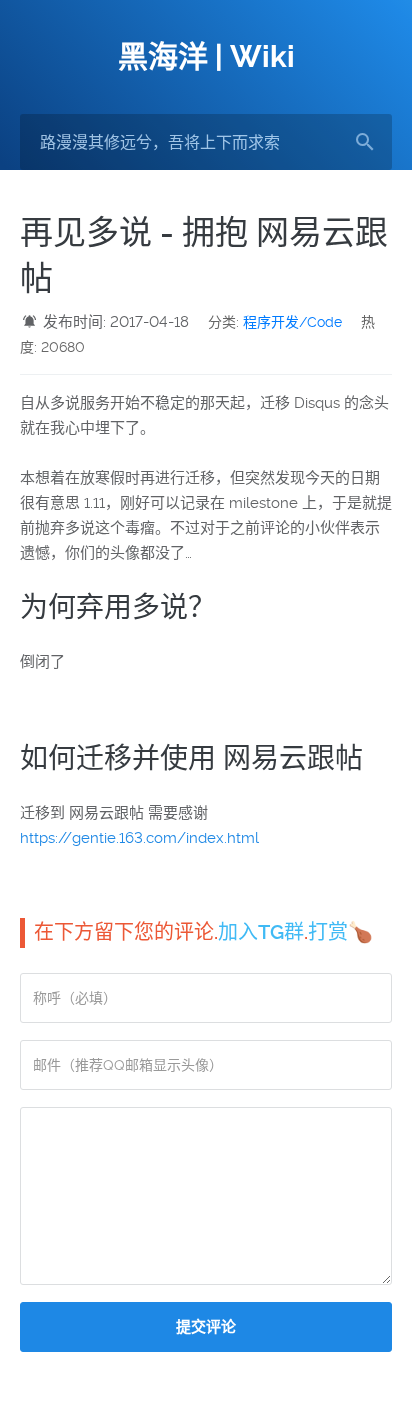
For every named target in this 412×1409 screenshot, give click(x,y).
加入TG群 (261, 932)
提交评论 (206, 1327)
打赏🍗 (340, 932)
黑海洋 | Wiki (206, 56)
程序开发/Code (292, 322)
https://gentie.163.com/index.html (139, 838)
